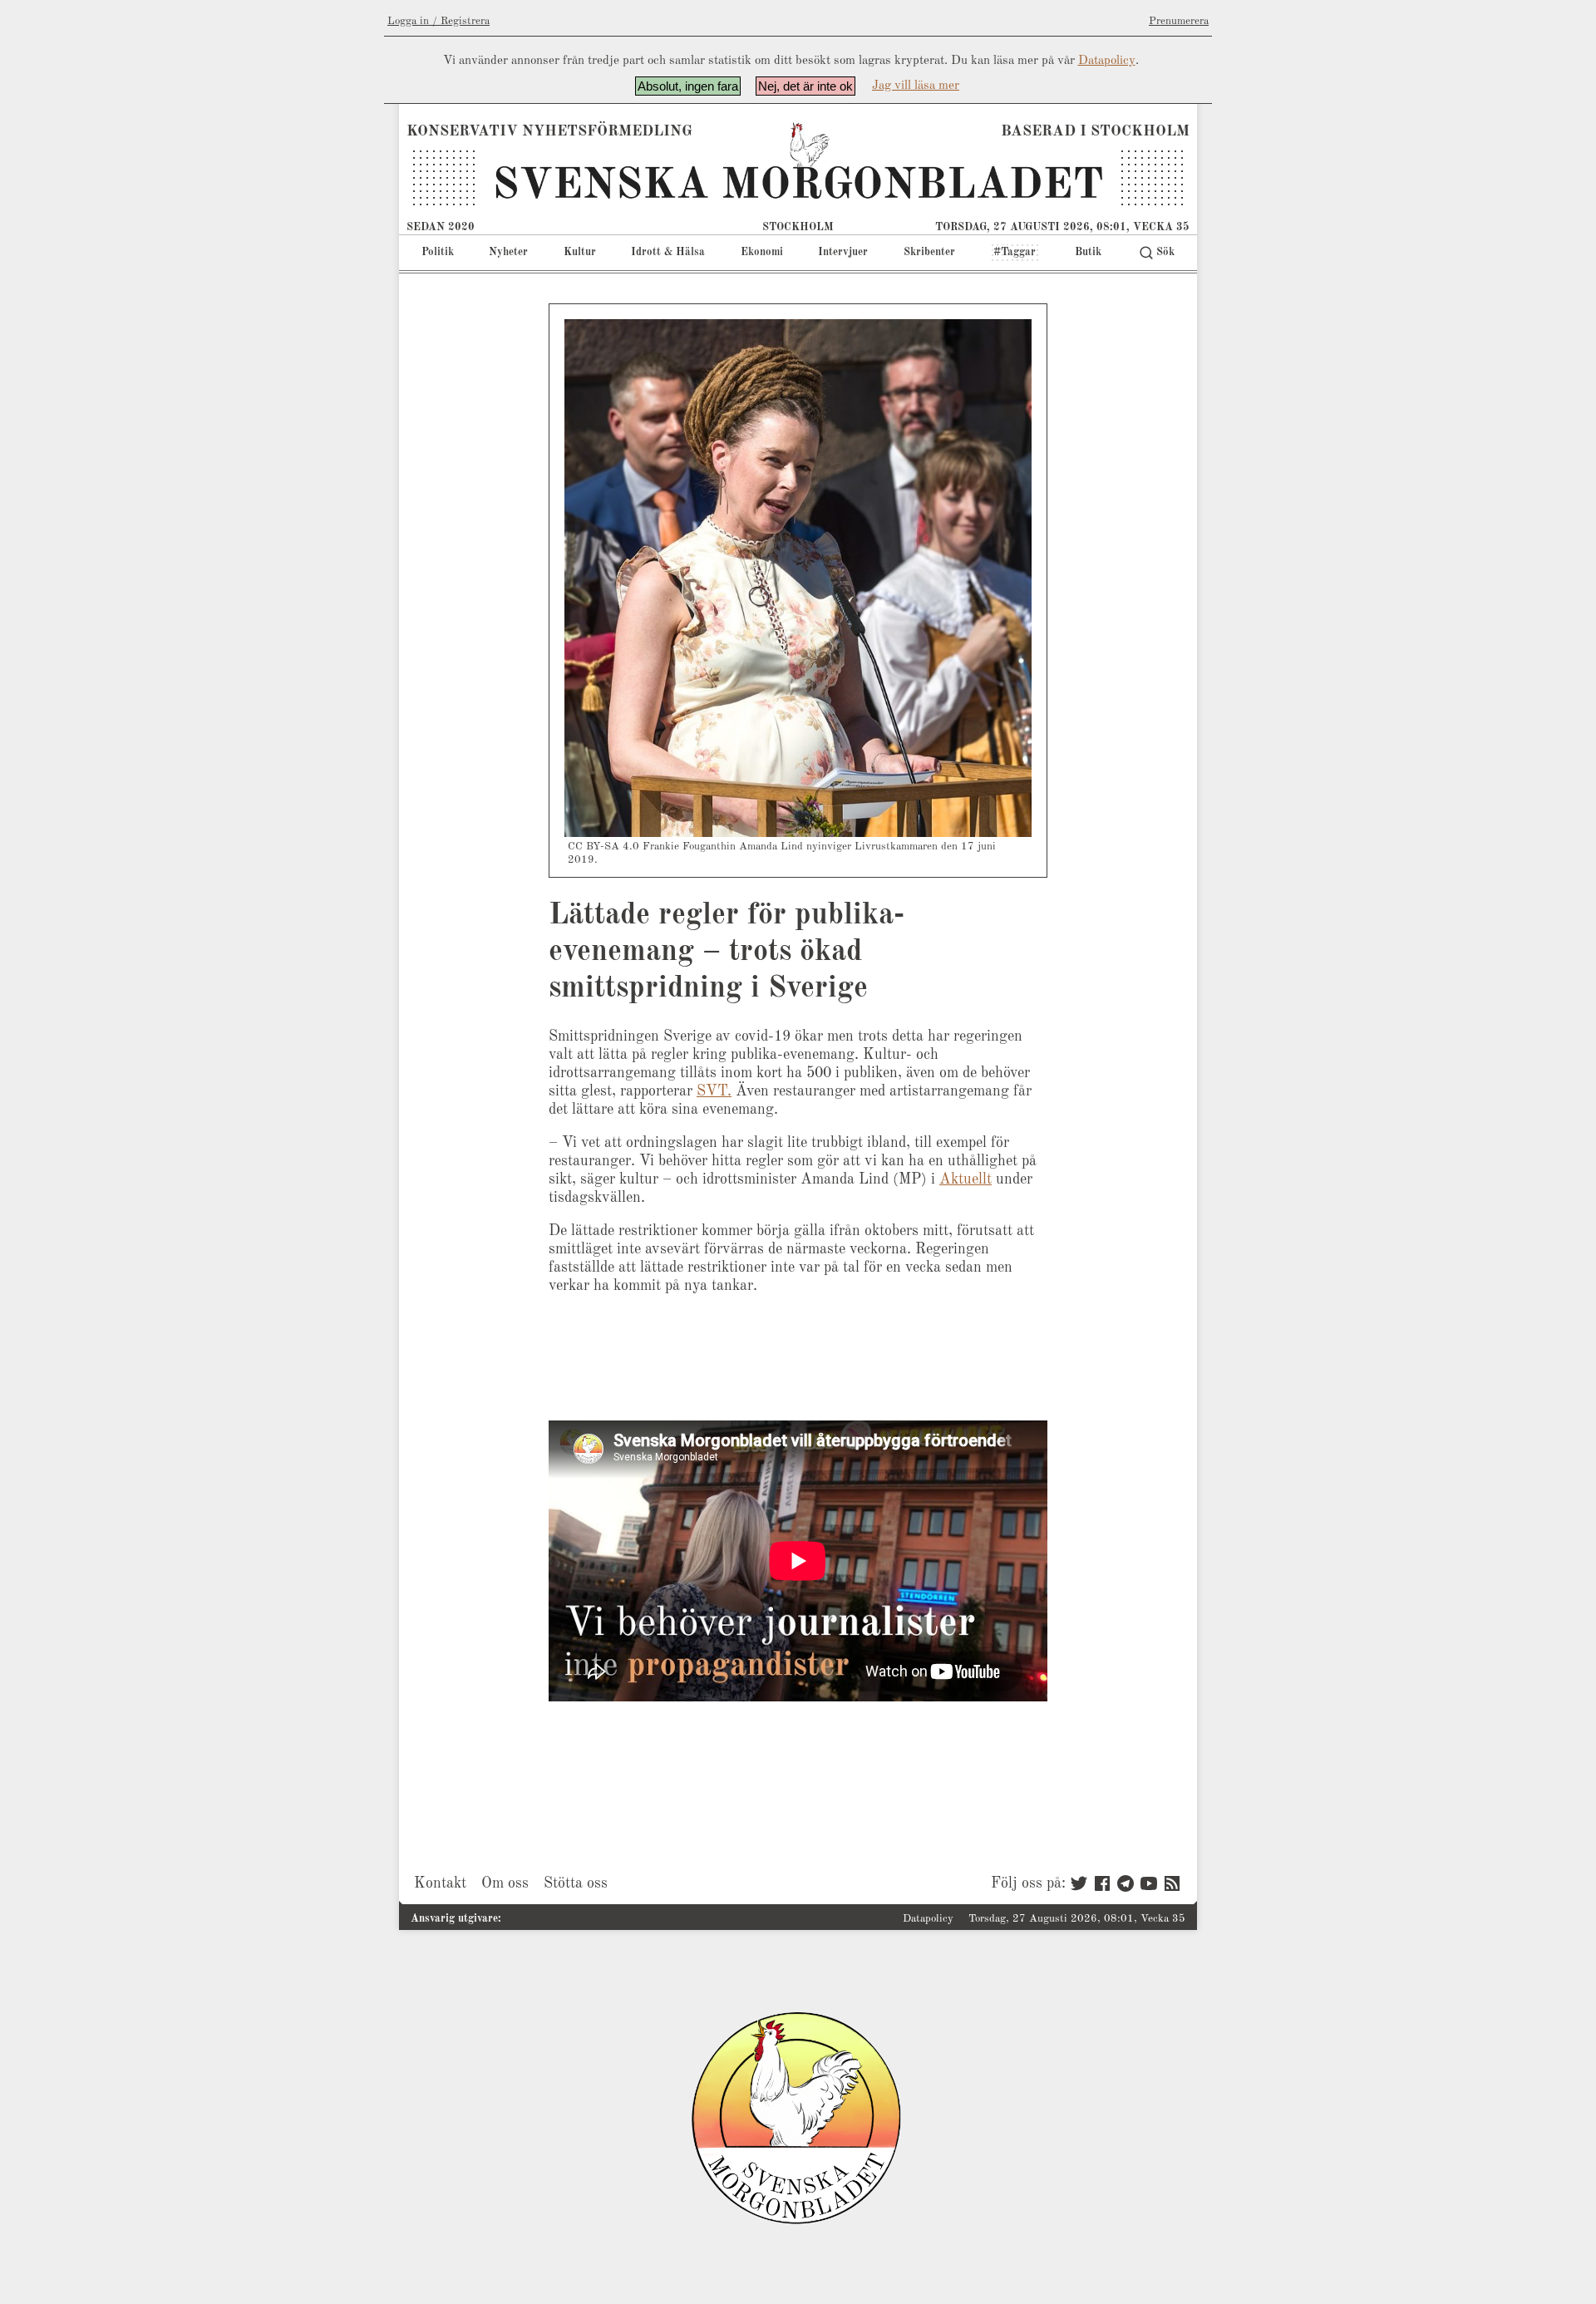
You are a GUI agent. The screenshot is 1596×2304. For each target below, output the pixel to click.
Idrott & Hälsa (668, 252)
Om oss (505, 1883)
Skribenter (929, 252)
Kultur (580, 252)
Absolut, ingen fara (688, 86)
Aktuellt (965, 1179)
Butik (1088, 252)
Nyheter (508, 252)
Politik (438, 252)
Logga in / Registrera (438, 21)
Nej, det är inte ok (805, 86)
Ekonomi (762, 252)
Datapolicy (1107, 61)
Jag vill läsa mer (916, 86)
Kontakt (440, 1883)
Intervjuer (843, 252)
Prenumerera (1179, 21)
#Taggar (1015, 252)
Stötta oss (576, 1883)
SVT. (714, 1091)
